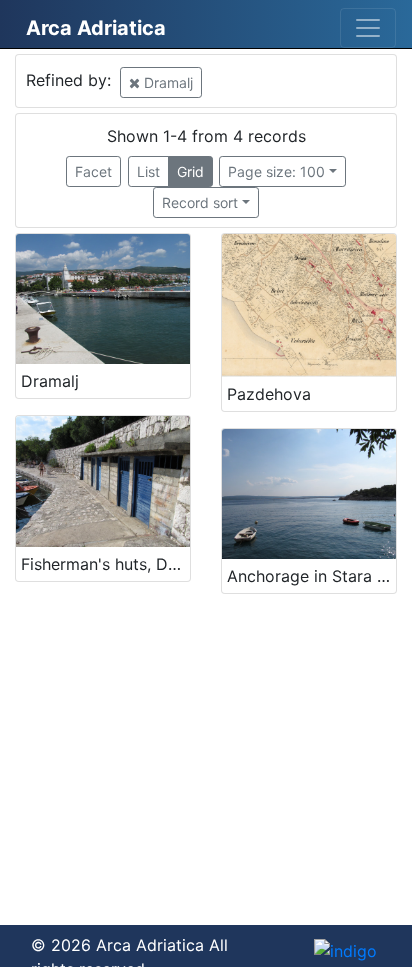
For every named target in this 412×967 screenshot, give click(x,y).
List (148, 171)
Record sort (200, 202)
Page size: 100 (276, 171)
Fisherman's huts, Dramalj (105, 564)
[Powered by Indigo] (345, 950)
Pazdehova (269, 394)
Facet (93, 171)
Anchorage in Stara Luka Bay (311, 576)
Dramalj (166, 82)
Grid (190, 171)
